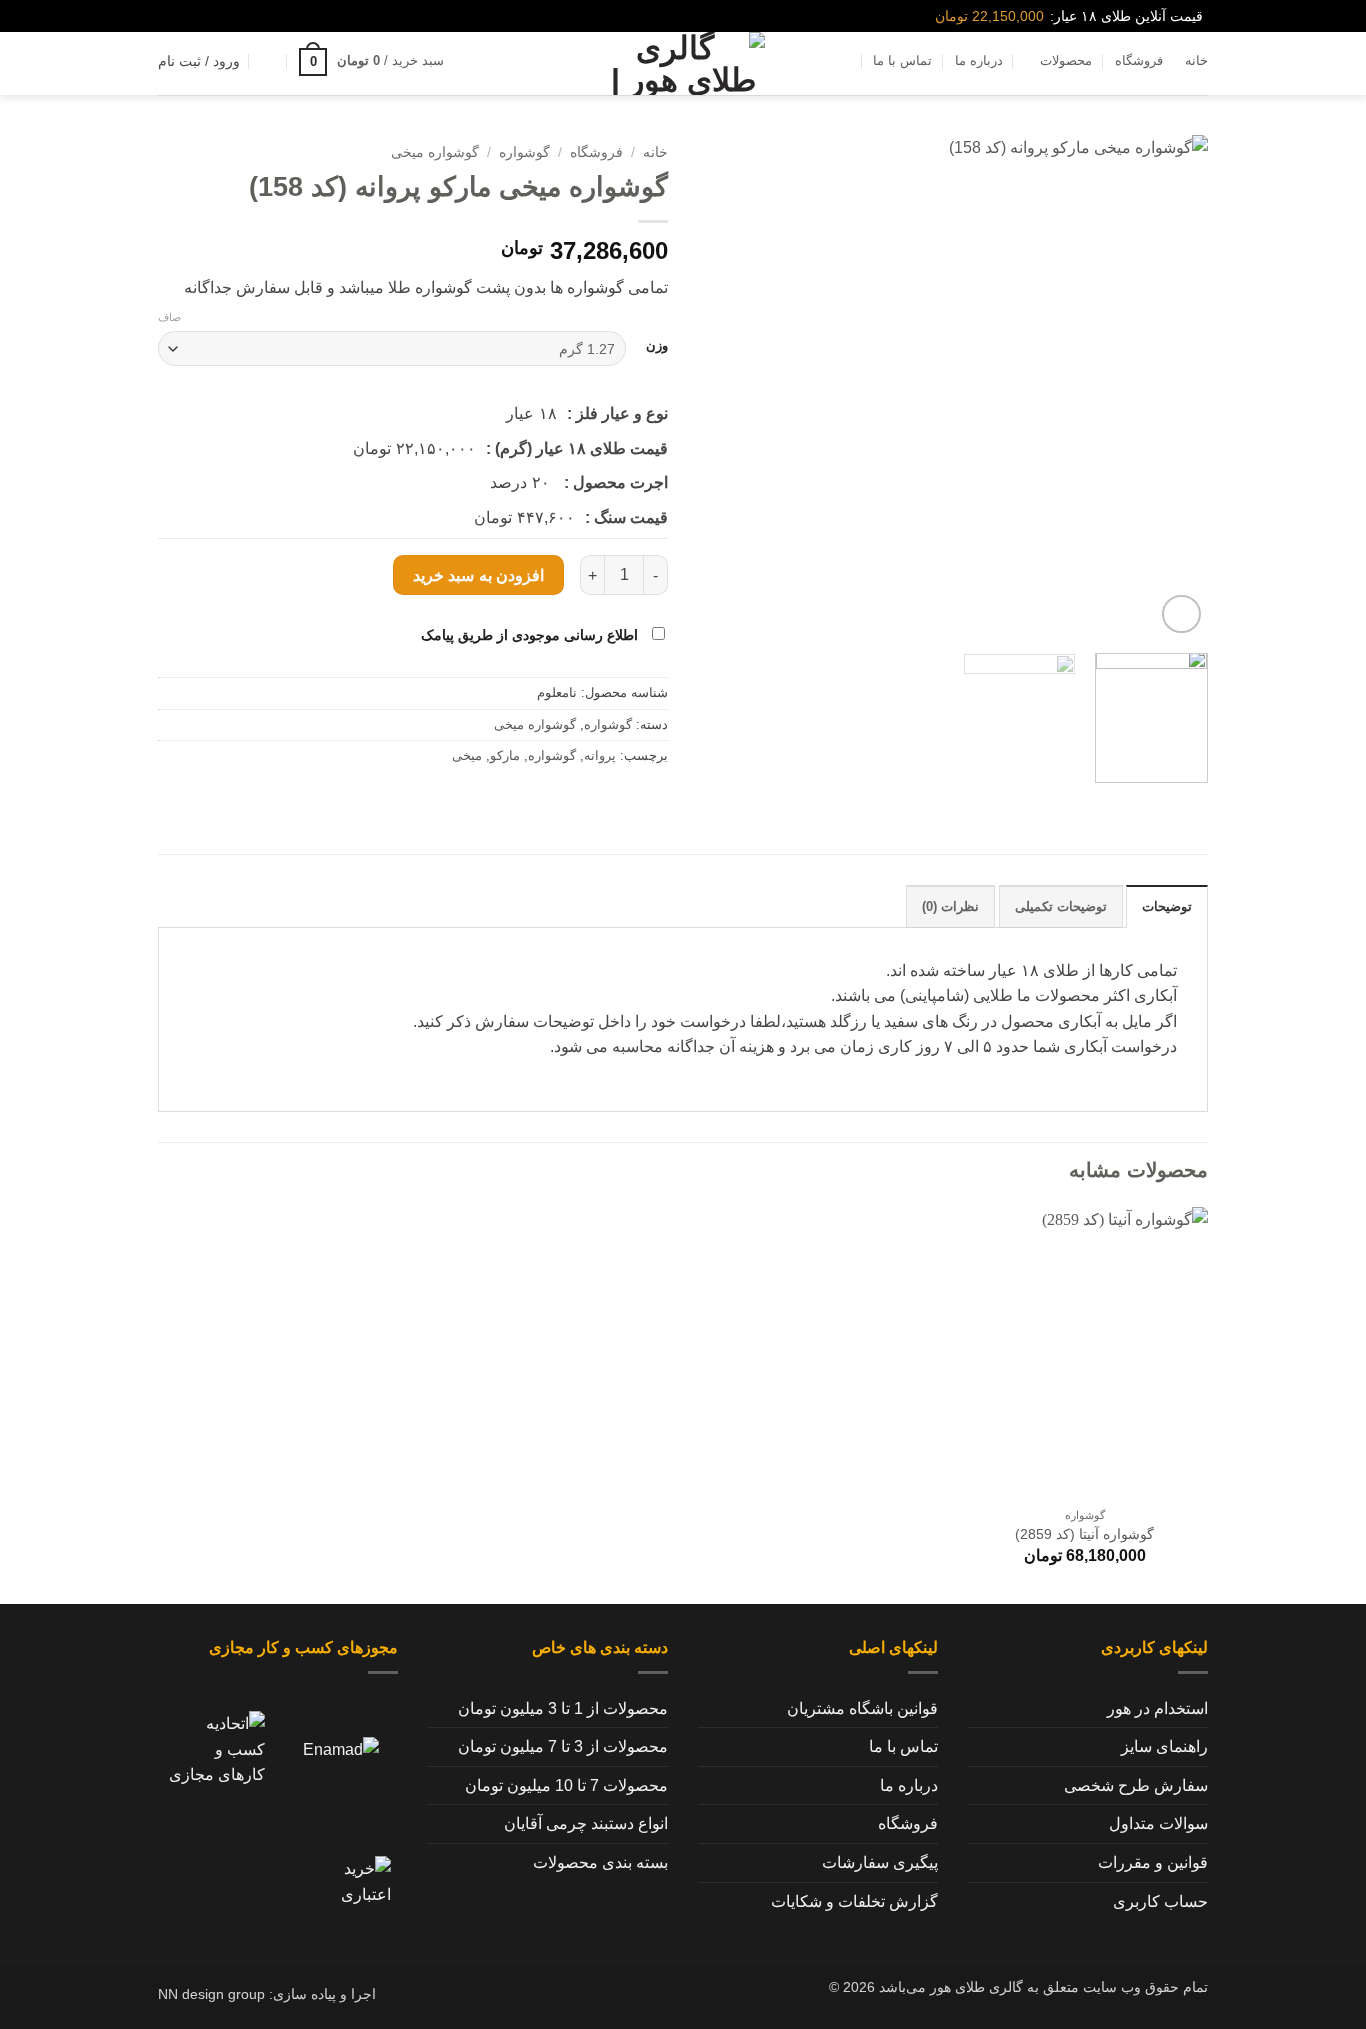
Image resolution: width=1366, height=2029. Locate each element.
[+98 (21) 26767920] (166, 16)
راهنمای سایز (1164, 1746)
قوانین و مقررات (1153, 1862)
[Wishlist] (269, 61)
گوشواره (524, 152)
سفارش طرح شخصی (1136, 1785)
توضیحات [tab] (1167, 906)
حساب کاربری (1160, 1901)
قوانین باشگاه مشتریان (862, 1708)
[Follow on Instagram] (199, 16)
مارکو (505, 755)
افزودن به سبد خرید (478, 575)
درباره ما (979, 60)
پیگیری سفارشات (880, 1862)
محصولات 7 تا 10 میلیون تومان (566, 1785)
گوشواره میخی (435, 152)
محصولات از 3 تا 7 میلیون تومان (563, 1746)
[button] (371, 61)
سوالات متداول (1158, 1823)
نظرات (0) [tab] (950, 906)
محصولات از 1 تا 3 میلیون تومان (563, 1708)
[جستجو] (474, 61)
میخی (467, 755)
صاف (169, 317)
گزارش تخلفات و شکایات (854, 1901)
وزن (657, 346)
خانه (1196, 60)
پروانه (600, 755)
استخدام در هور (1157, 1708)
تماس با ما (902, 60)
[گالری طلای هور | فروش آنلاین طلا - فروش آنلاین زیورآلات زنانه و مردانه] (683, 63)
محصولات (1066, 60)
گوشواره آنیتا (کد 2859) (1084, 1534)
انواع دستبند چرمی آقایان (586, 1823)
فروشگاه (1139, 60)
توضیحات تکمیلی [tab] (1061, 906)
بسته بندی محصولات (600, 1862)
